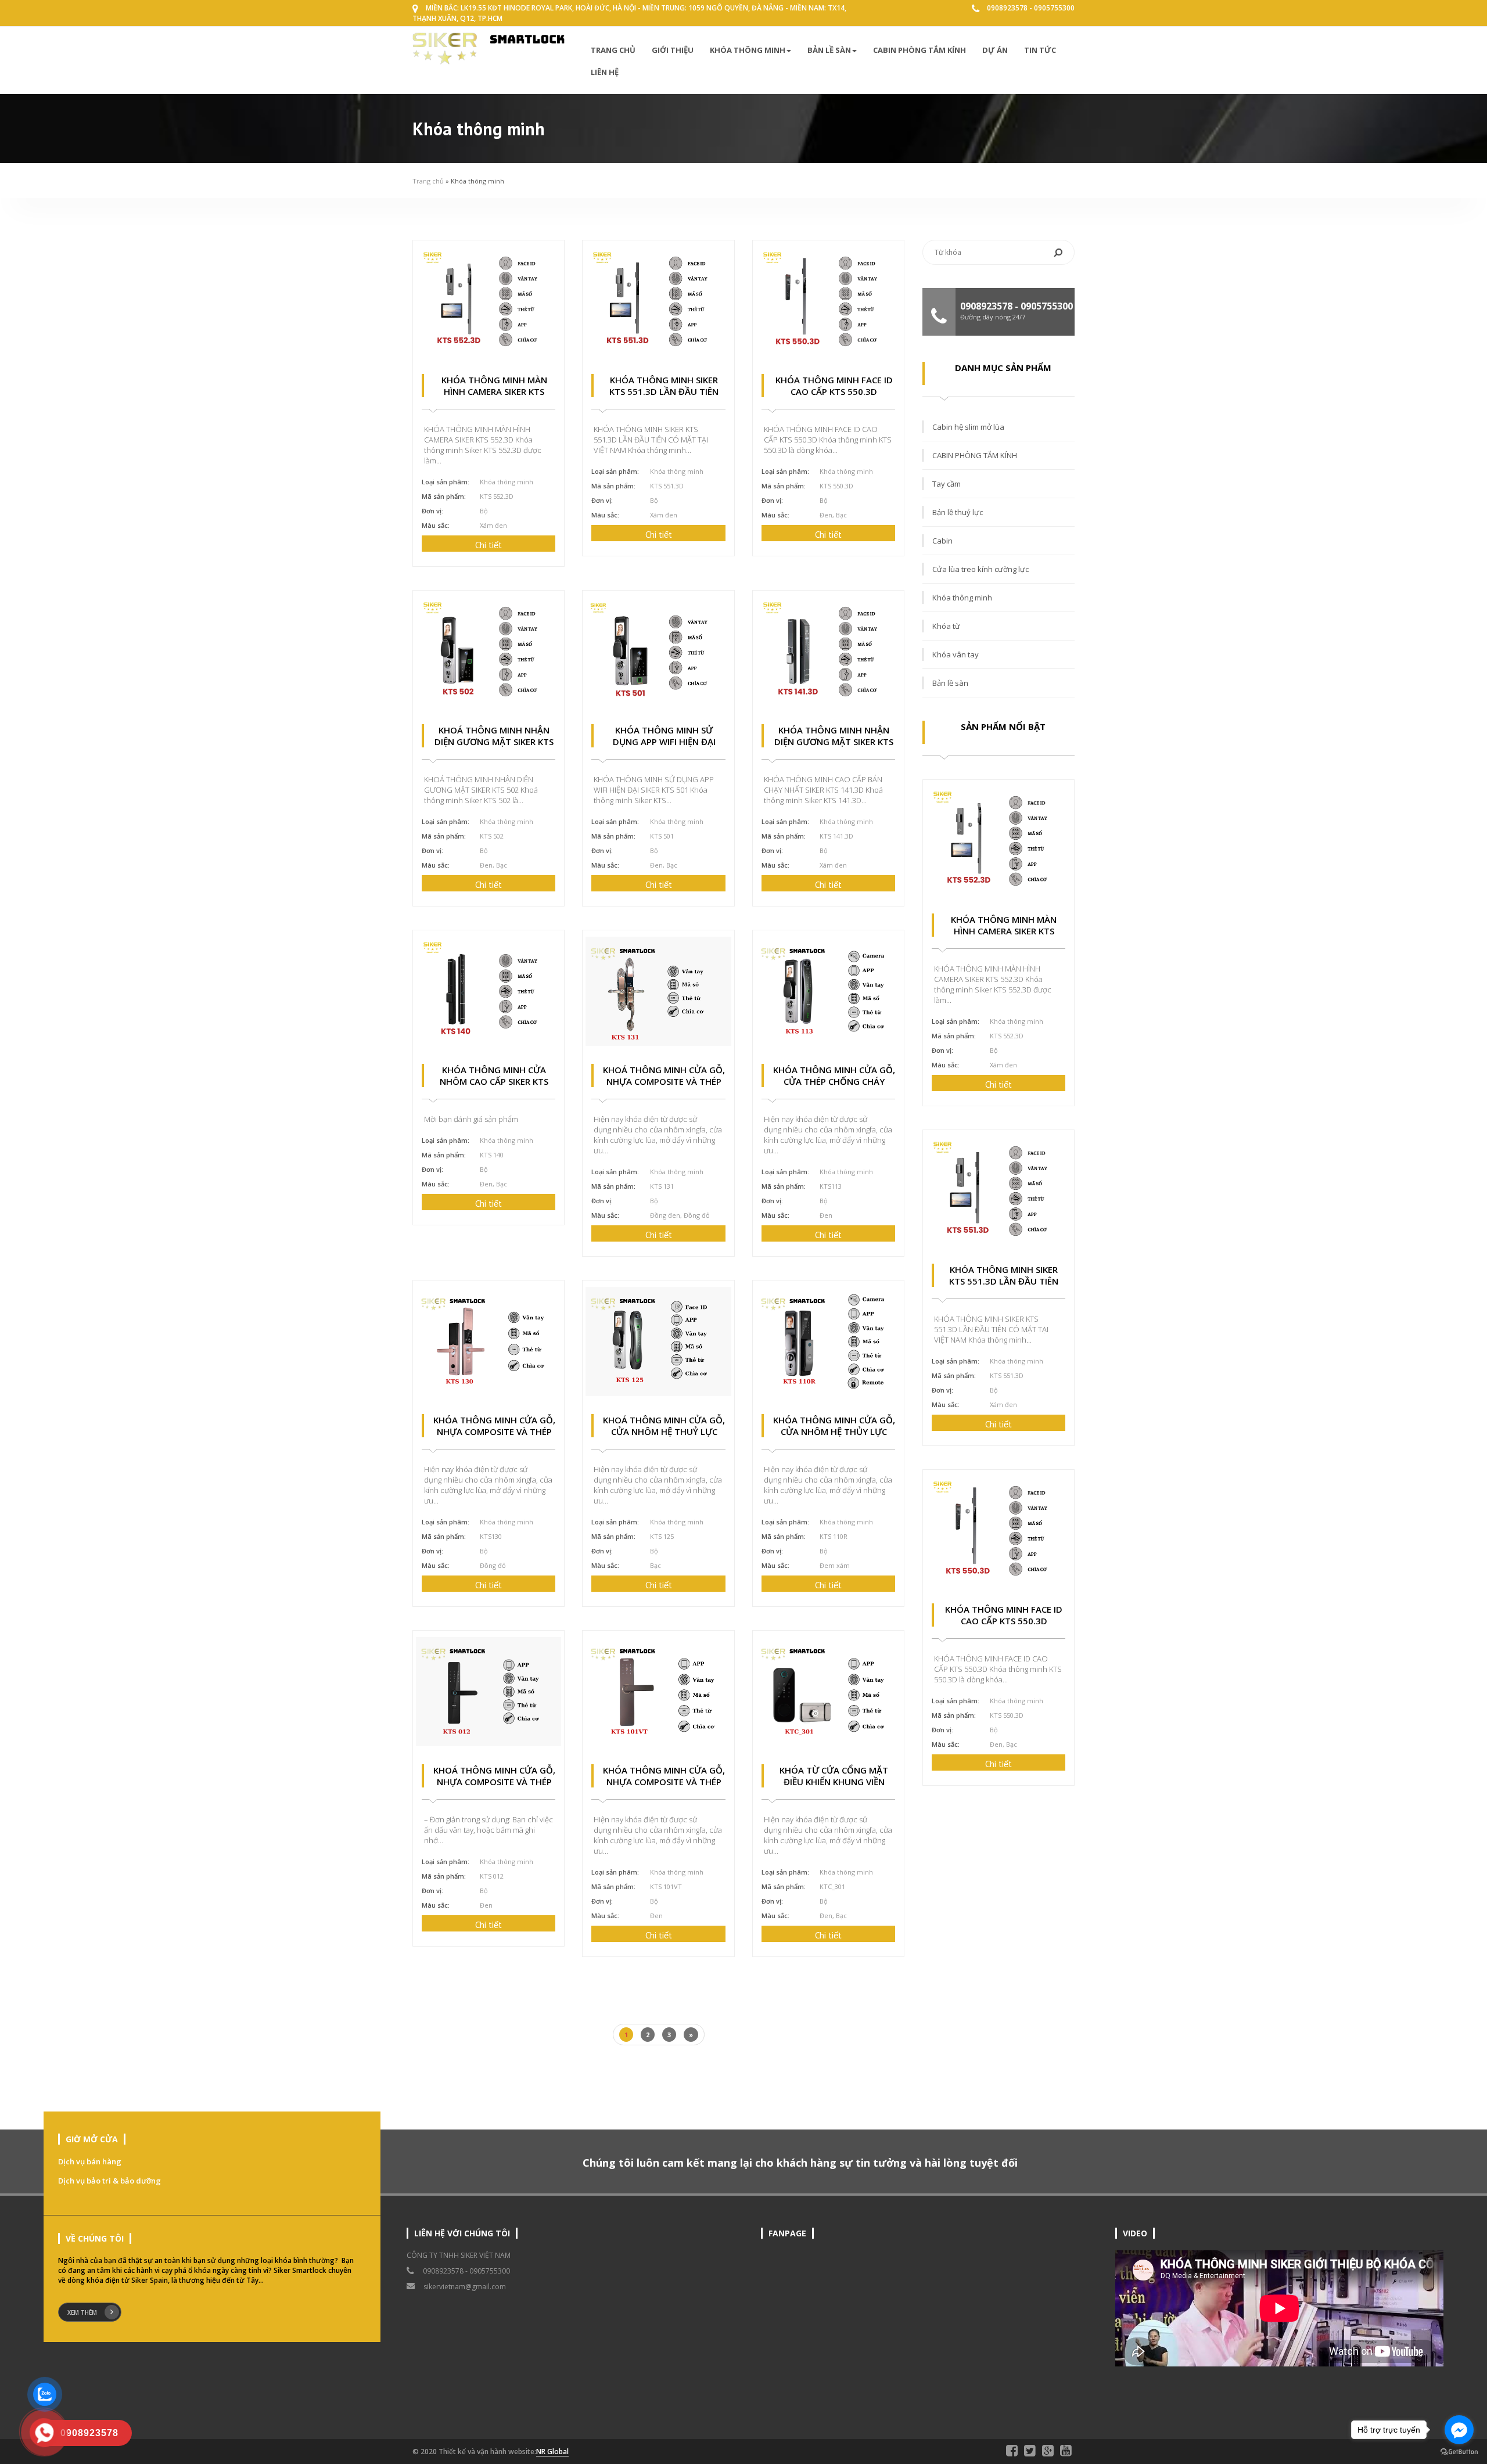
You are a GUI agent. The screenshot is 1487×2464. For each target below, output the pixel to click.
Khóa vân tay (956, 654)
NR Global (552, 2452)
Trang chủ (613, 50)
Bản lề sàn (829, 50)
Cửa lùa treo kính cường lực (980, 569)
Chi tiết (489, 545)
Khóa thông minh (748, 50)
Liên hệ (605, 72)
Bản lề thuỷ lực (958, 512)
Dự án (995, 50)
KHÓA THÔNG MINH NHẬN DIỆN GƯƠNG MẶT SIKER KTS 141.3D (834, 742)
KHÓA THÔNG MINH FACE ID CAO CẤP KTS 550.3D (834, 386)
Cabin (942, 541)
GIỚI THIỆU (673, 50)
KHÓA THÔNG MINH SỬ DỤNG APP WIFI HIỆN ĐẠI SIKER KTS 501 (664, 742)
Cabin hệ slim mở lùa (968, 427)
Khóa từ (946, 626)
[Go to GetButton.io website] (1459, 2452)
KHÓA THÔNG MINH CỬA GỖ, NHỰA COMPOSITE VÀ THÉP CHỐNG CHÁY (494, 1431)
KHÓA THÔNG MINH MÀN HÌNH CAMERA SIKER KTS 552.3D (494, 391)
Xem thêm (82, 2312)
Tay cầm (947, 484)
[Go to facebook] (1459, 2430)
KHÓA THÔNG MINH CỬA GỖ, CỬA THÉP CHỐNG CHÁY (834, 1075)
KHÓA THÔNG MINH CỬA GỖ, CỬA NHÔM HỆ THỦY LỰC (834, 1426)
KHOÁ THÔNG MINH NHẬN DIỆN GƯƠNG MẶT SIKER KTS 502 (494, 742)
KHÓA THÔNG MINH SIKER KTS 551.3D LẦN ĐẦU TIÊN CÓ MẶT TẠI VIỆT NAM (664, 391)
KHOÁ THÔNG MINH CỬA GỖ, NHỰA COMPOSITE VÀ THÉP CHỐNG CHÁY (664, 1081)
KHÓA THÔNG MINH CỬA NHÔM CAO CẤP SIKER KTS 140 (494, 1081)
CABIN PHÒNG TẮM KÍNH (920, 50)
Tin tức (1040, 50)
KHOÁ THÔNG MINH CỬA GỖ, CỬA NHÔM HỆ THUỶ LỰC (664, 1426)
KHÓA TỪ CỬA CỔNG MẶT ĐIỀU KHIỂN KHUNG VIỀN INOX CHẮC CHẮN (834, 1782)
